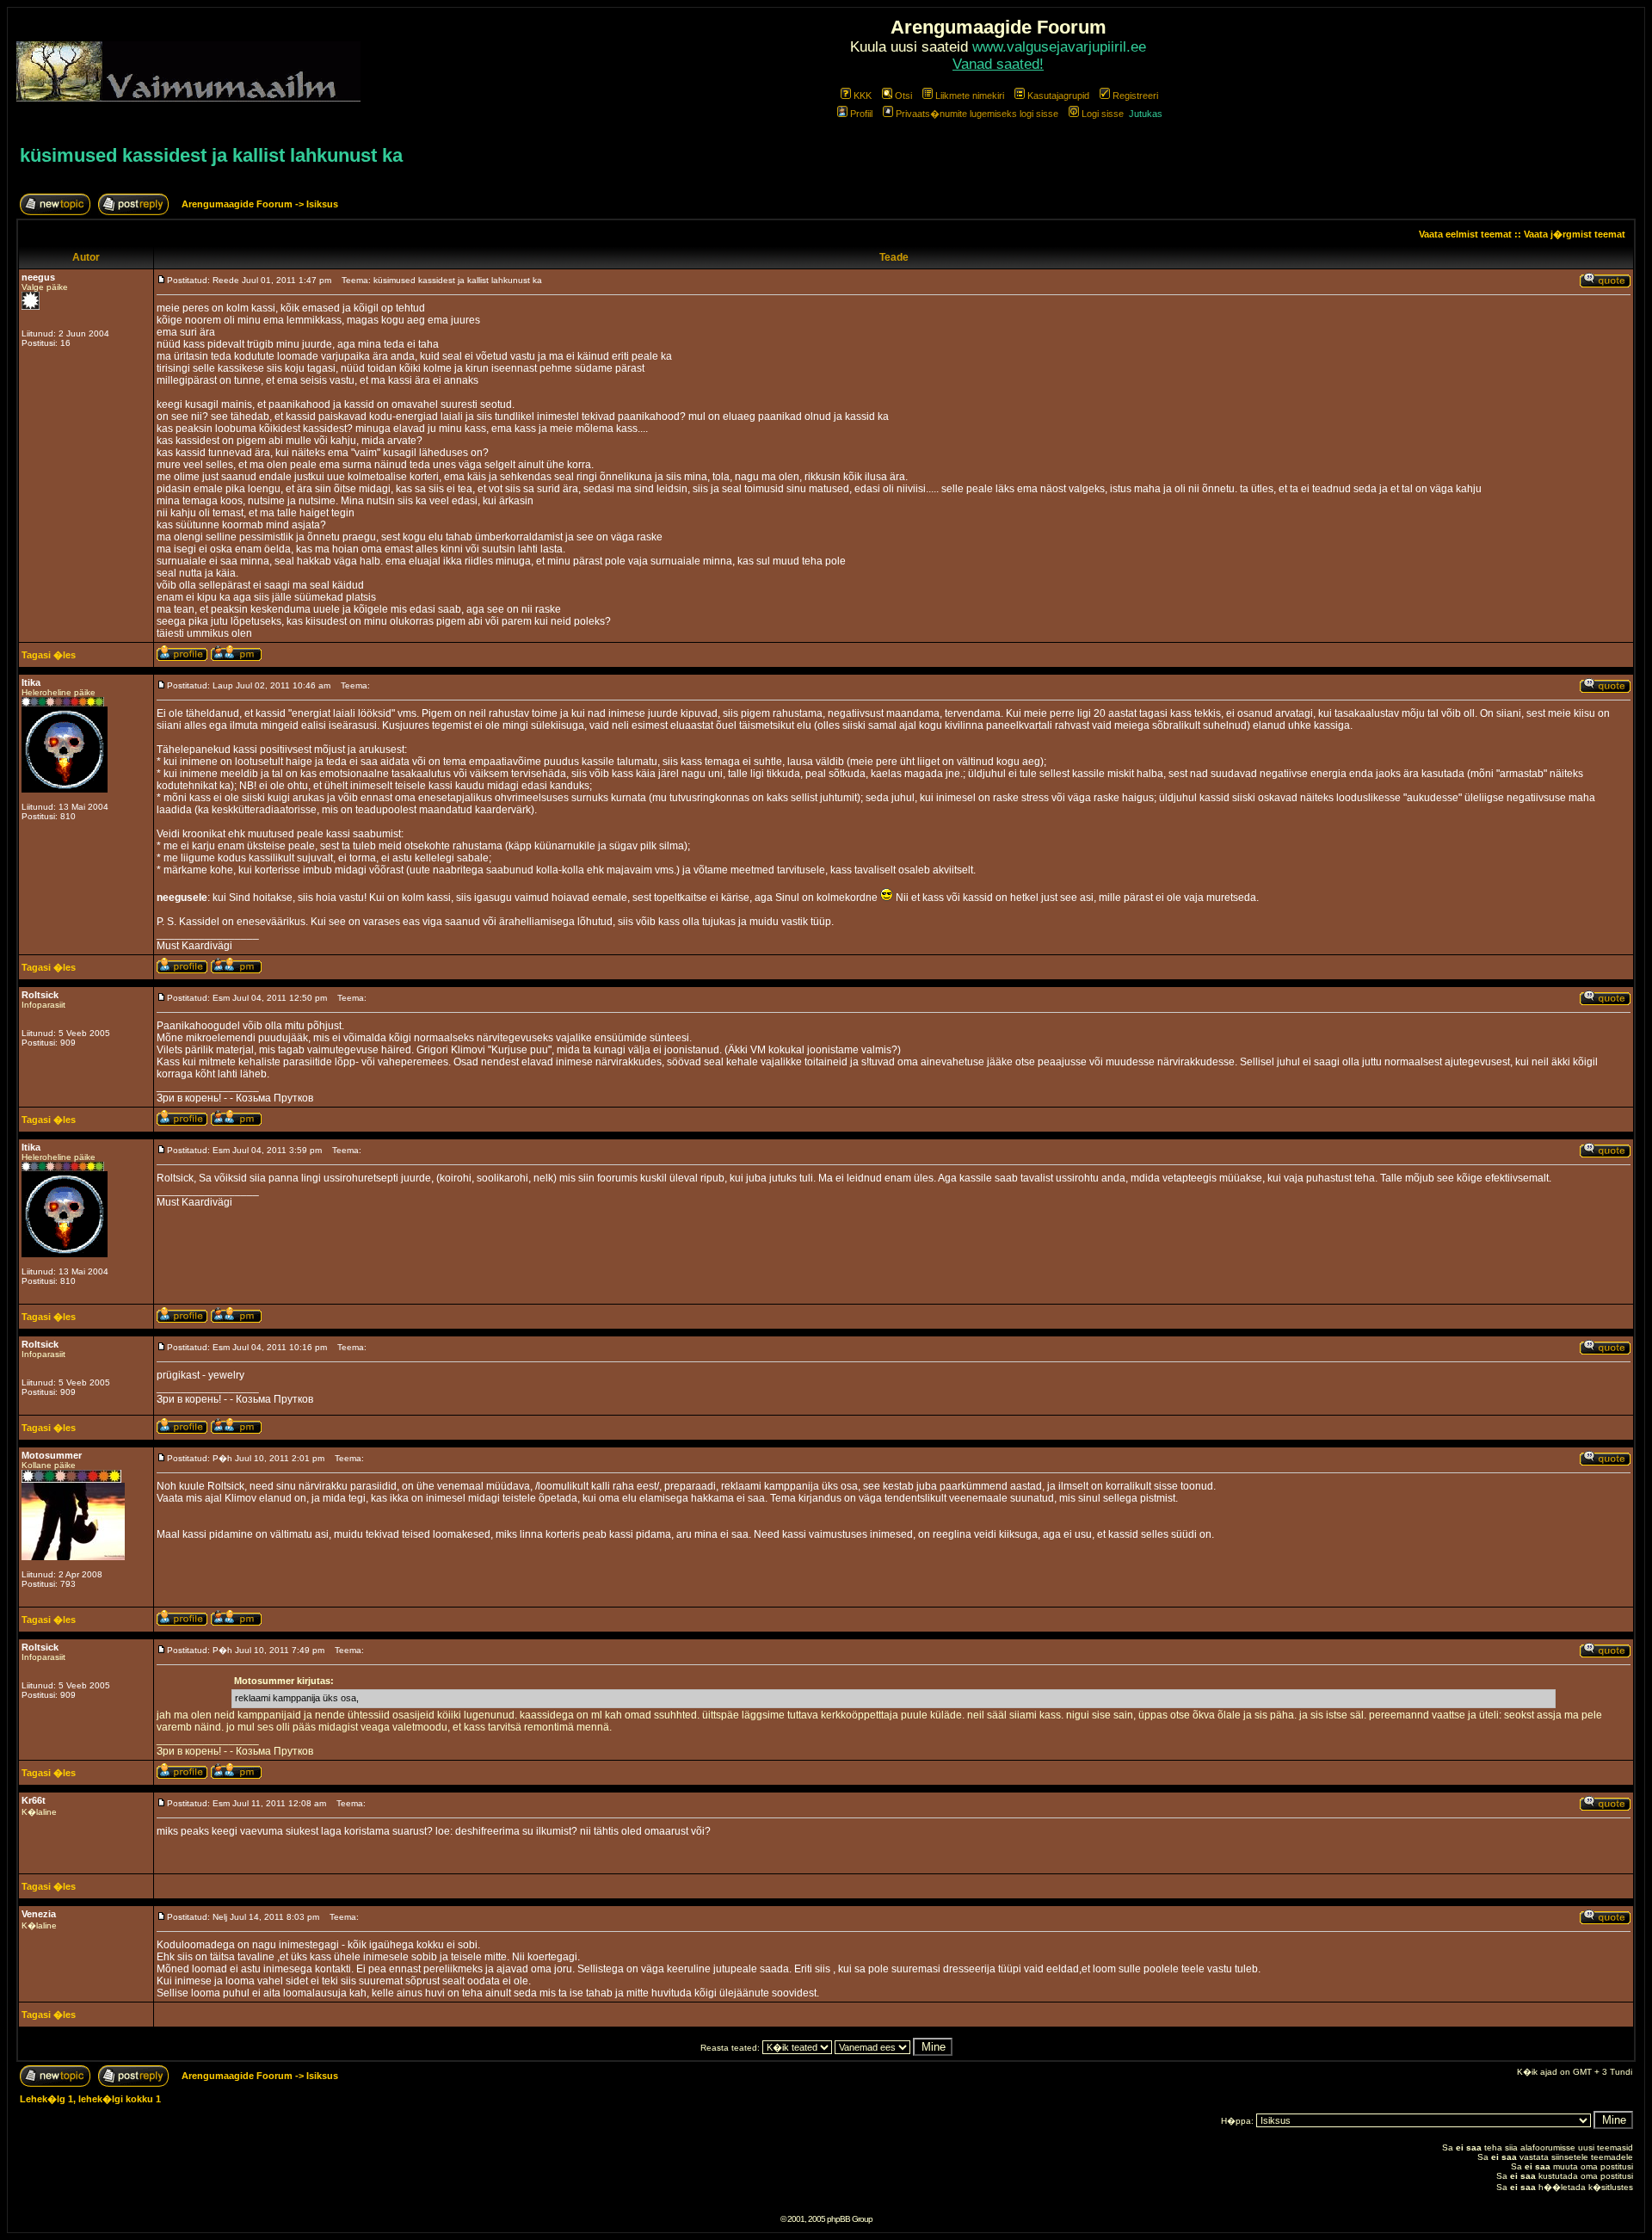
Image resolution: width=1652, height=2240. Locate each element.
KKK (863, 96)
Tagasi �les (49, 655)
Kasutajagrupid (1058, 96)
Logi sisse (1103, 114)
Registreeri (1135, 96)
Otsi (903, 96)
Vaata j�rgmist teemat (1575, 234)
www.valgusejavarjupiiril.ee (1059, 47)
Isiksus (322, 204)
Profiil (861, 114)
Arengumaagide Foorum (238, 204)
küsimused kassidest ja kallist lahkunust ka (211, 155)
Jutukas (1146, 114)
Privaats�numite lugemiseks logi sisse (977, 114)
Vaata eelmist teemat (1465, 234)
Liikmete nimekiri (970, 96)
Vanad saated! (998, 64)
